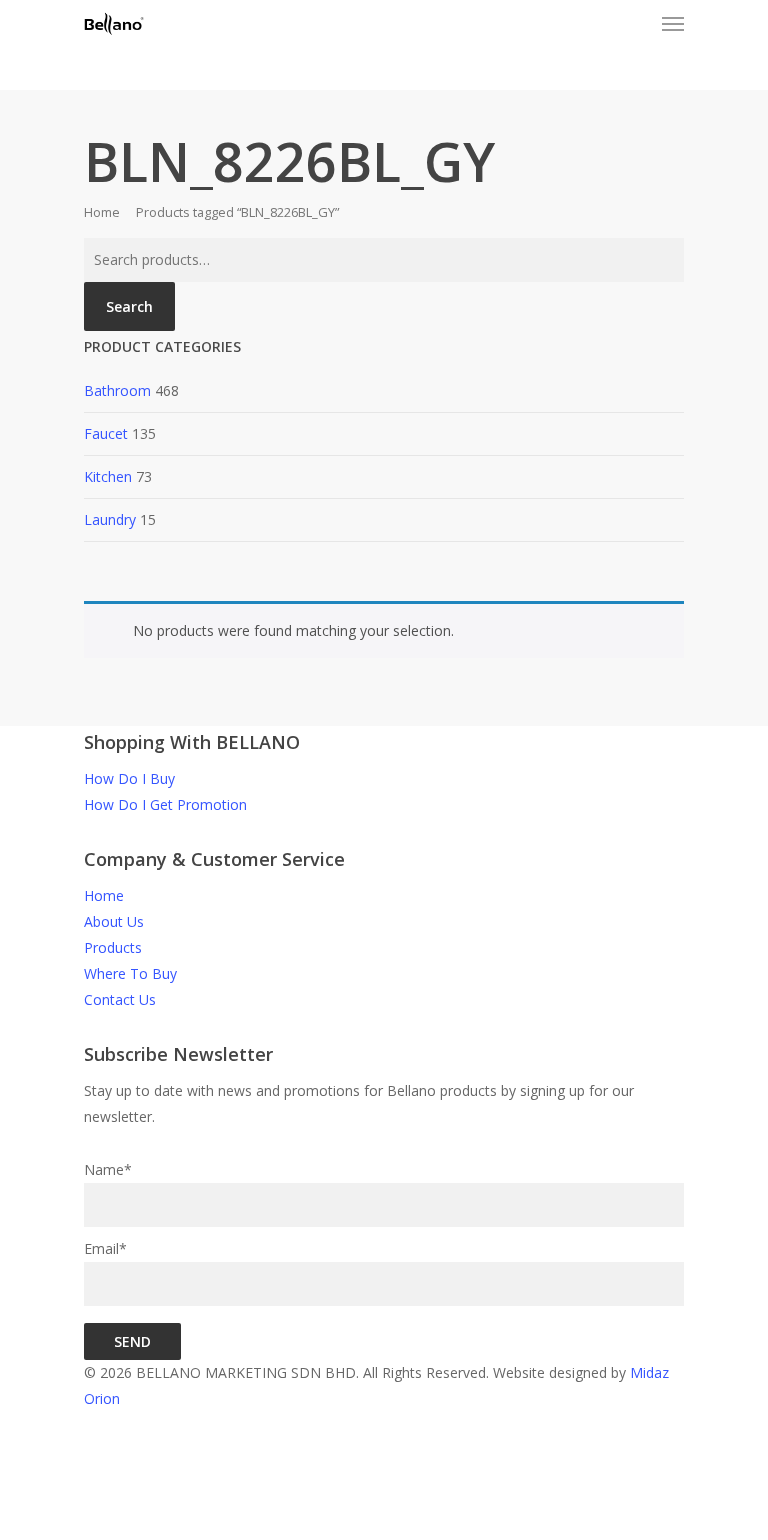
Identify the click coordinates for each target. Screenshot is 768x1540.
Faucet (106, 433)
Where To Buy (130, 973)
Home (102, 212)
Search (129, 306)
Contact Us (120, 999)
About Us (114, 921)
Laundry (110, 519)
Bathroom (117, 390)
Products (113, 947)
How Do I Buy (129, 778)
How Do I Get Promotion (165, 804)
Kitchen (108, 476)
